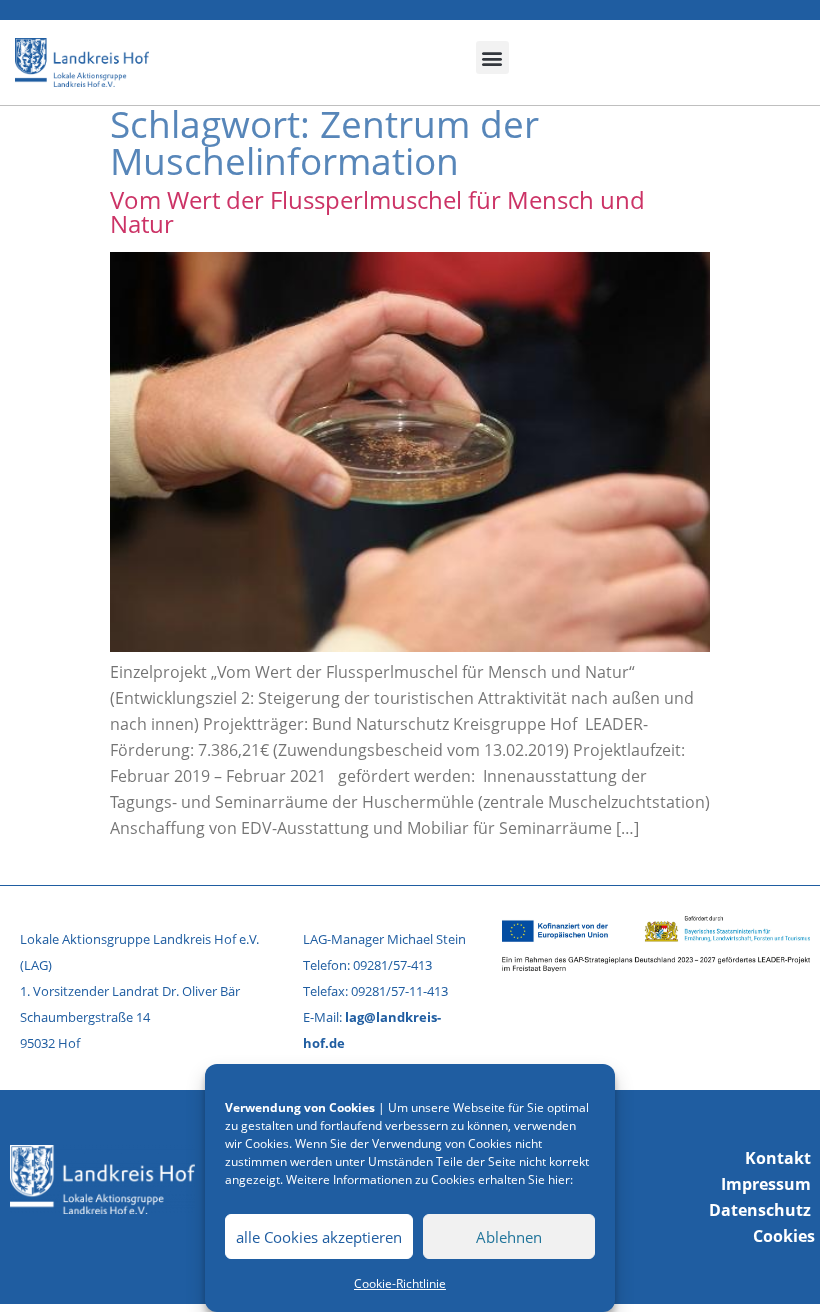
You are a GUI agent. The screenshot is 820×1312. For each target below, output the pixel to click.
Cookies (784, 1236)
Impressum (766, 1184)
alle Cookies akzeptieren (319, 1237)
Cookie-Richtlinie (400, 1283)
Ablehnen (509, 1237)
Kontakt (778, 1158)
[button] (492, 57)
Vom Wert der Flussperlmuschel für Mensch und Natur (377, 211)
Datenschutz (760, 1210)
